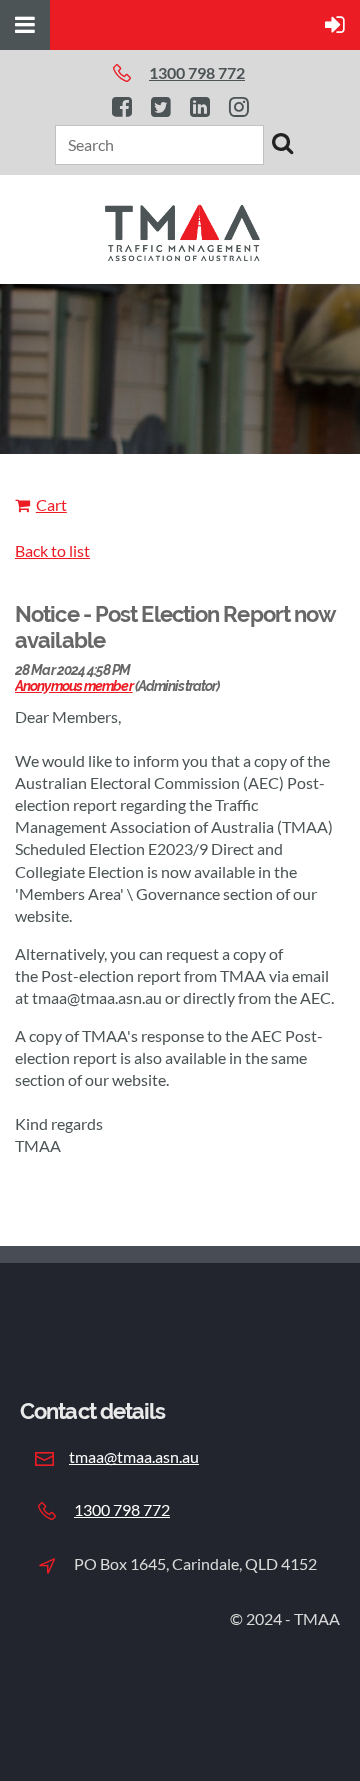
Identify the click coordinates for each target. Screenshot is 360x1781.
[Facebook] (121, 106)
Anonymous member (74, 686)
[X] (160, 106)
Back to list (52, 550)
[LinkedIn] (199, 106)
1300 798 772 (122, 1509)
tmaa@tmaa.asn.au (134, 1456)
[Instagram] (238, 106)
